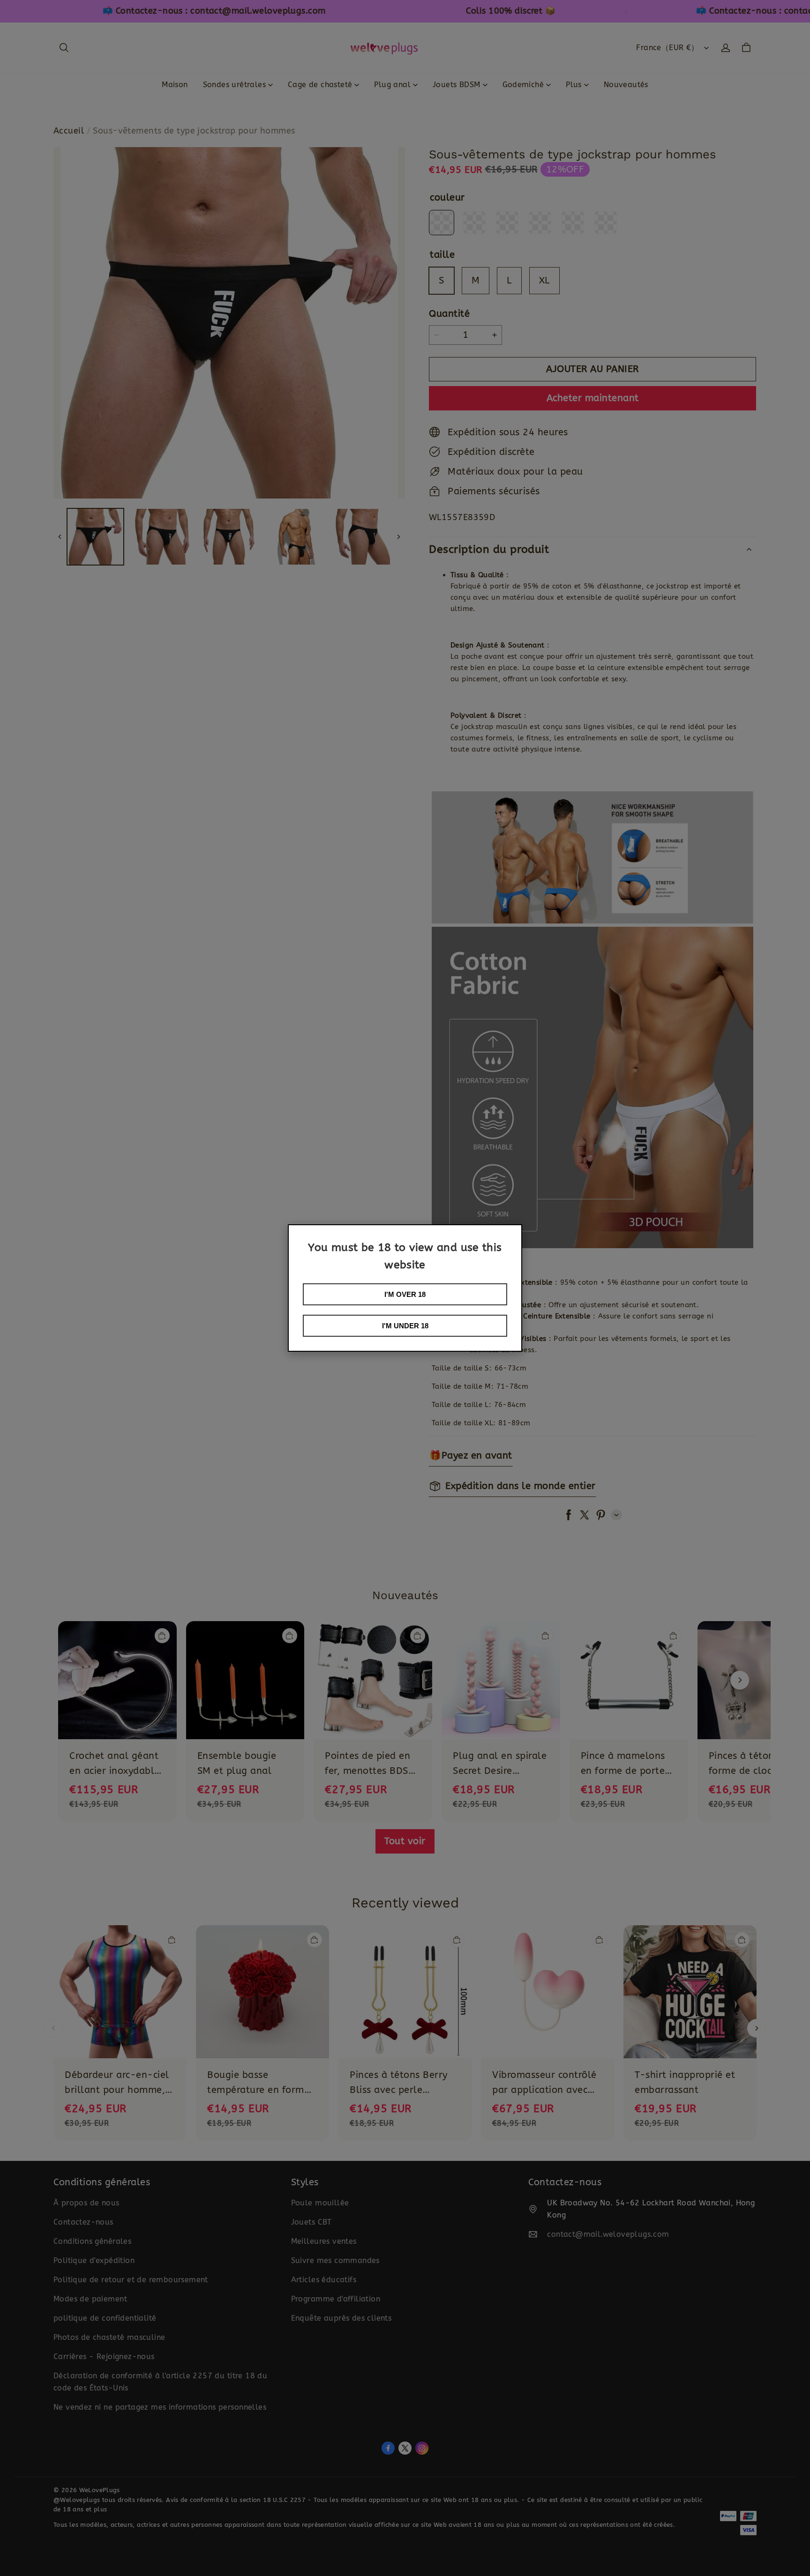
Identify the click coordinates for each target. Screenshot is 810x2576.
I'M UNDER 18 (405, 1326)
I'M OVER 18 (405, 1294)
